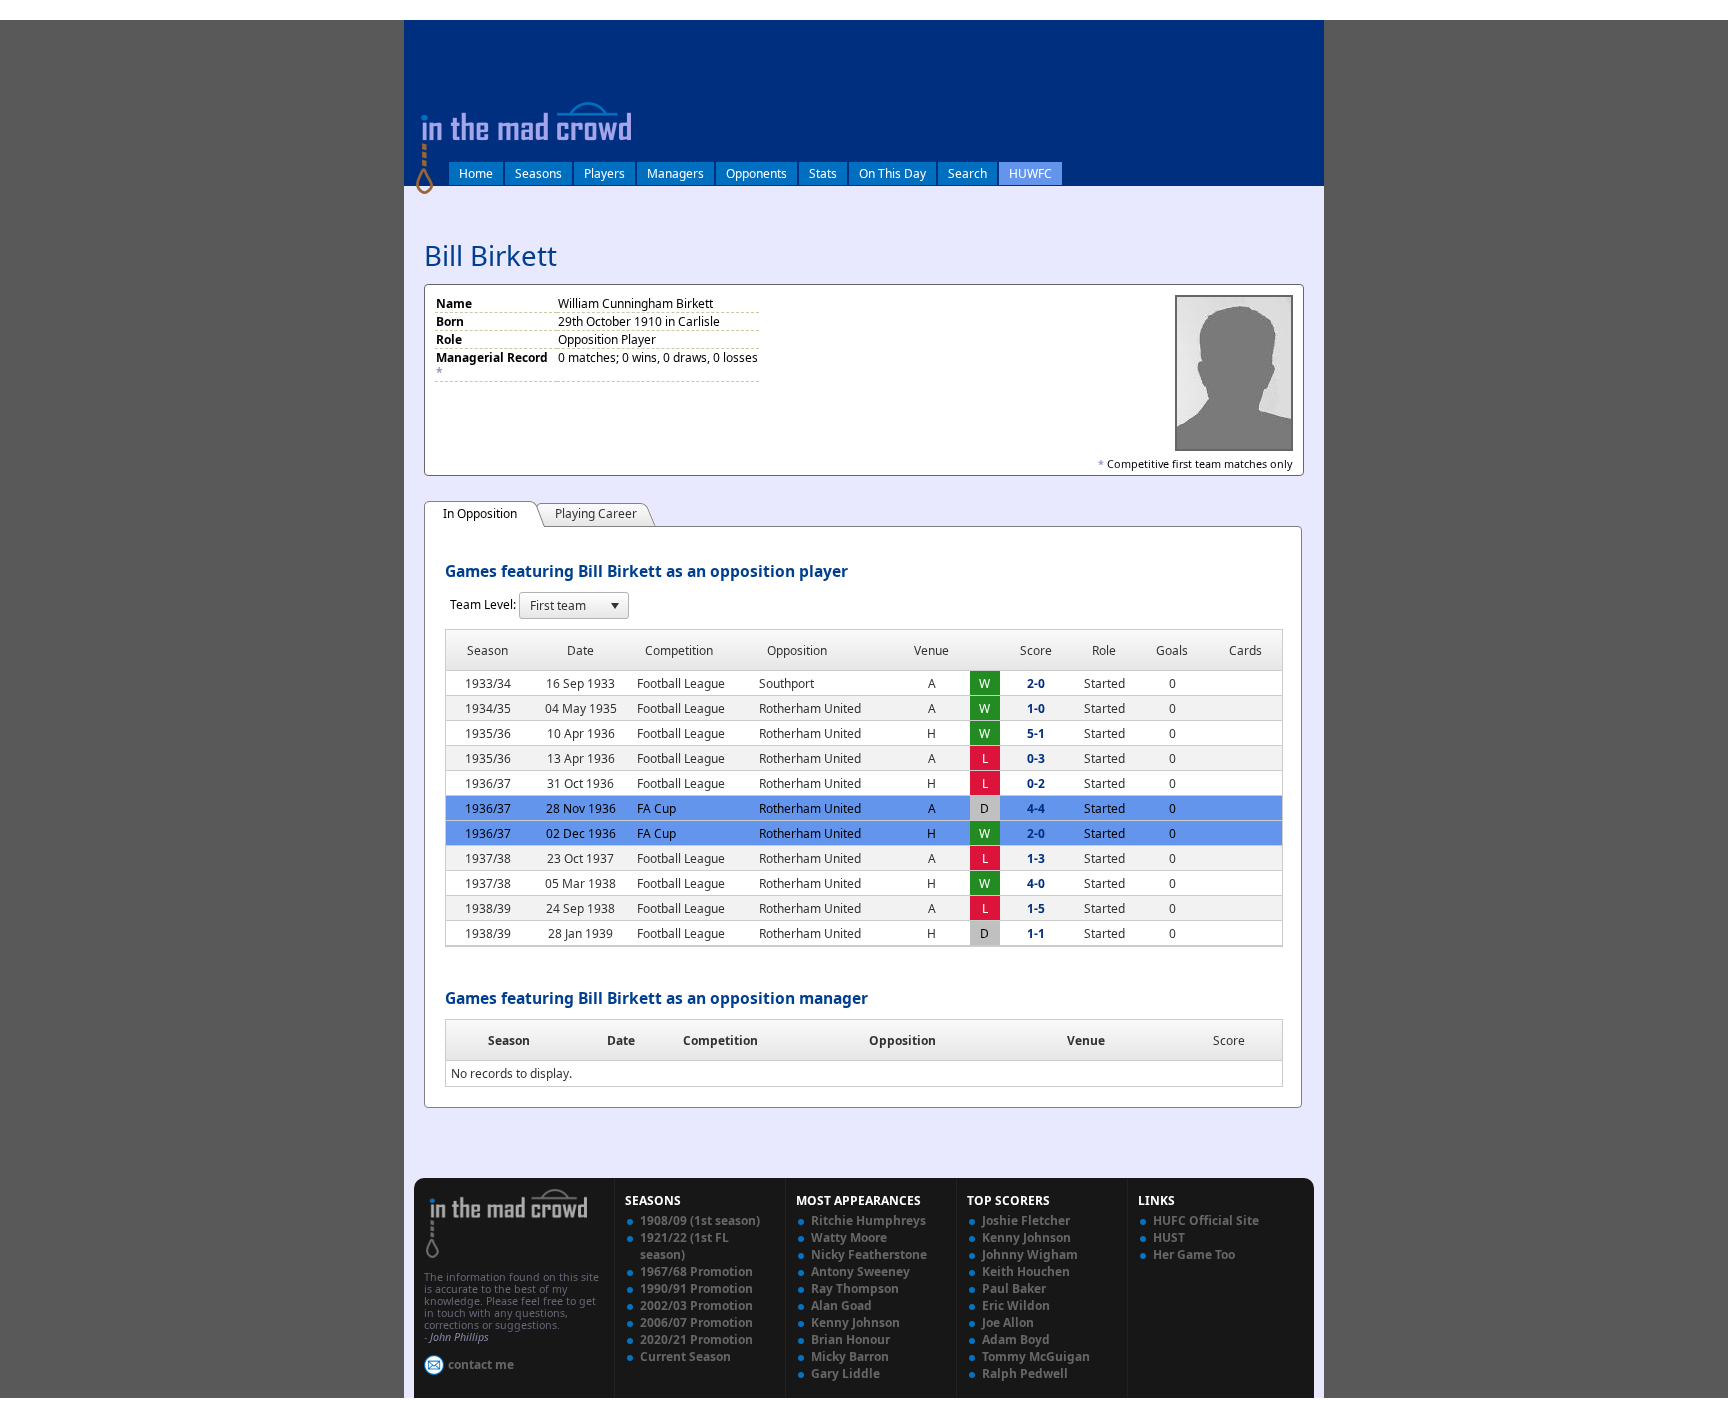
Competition (720, 1040)
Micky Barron (850, 1356)
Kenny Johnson (855, 1322)
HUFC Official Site (1206, 1220)
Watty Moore (849, 1237)
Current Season (685, 1356)
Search (967, 173)
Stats (823, 173)
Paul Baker (1014, 1288)
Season (509, 1040)
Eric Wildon (1016, 1305)
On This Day (892, 173)
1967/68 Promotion (696, 1271)
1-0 (1036, 708)
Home (476, 173)
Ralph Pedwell (1025, 1373)
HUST (1169, 1237)
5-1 (1036, 733)
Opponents (756, 173)
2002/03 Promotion (696, 1305)
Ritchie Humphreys (868, 1220)
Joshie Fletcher (1026, 1220)
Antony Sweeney (860, 1271)
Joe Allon (1008, 1322)
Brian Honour (850, 1339)
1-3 (1036, 858)
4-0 (1036, 883)
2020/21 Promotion (696, 1339)
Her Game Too (1194, 1254)
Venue (1086, 1040)
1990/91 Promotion (696, 1288)
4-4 (1036, 808)
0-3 (1036, 758)
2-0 (1036, 683)
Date (621, 1040)
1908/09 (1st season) (700, 1220)
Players (604, 173)
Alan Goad (841, 1305)
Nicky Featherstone (869, 1254)
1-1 (1036, 933)
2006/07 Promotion (696, 1322)
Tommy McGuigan (1036, 1356)
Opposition (902, 1040)
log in (426, 33)
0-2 (1036, 783)
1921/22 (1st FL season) (684, 1246)
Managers (675, 173)
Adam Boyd (1016, 1339)
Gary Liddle (845, 1373)
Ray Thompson (855, 1288)
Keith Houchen (1026, 1271)
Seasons (538, 173)
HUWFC (1030, 173)
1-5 (1036, 908)
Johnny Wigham (1030, 1254)
